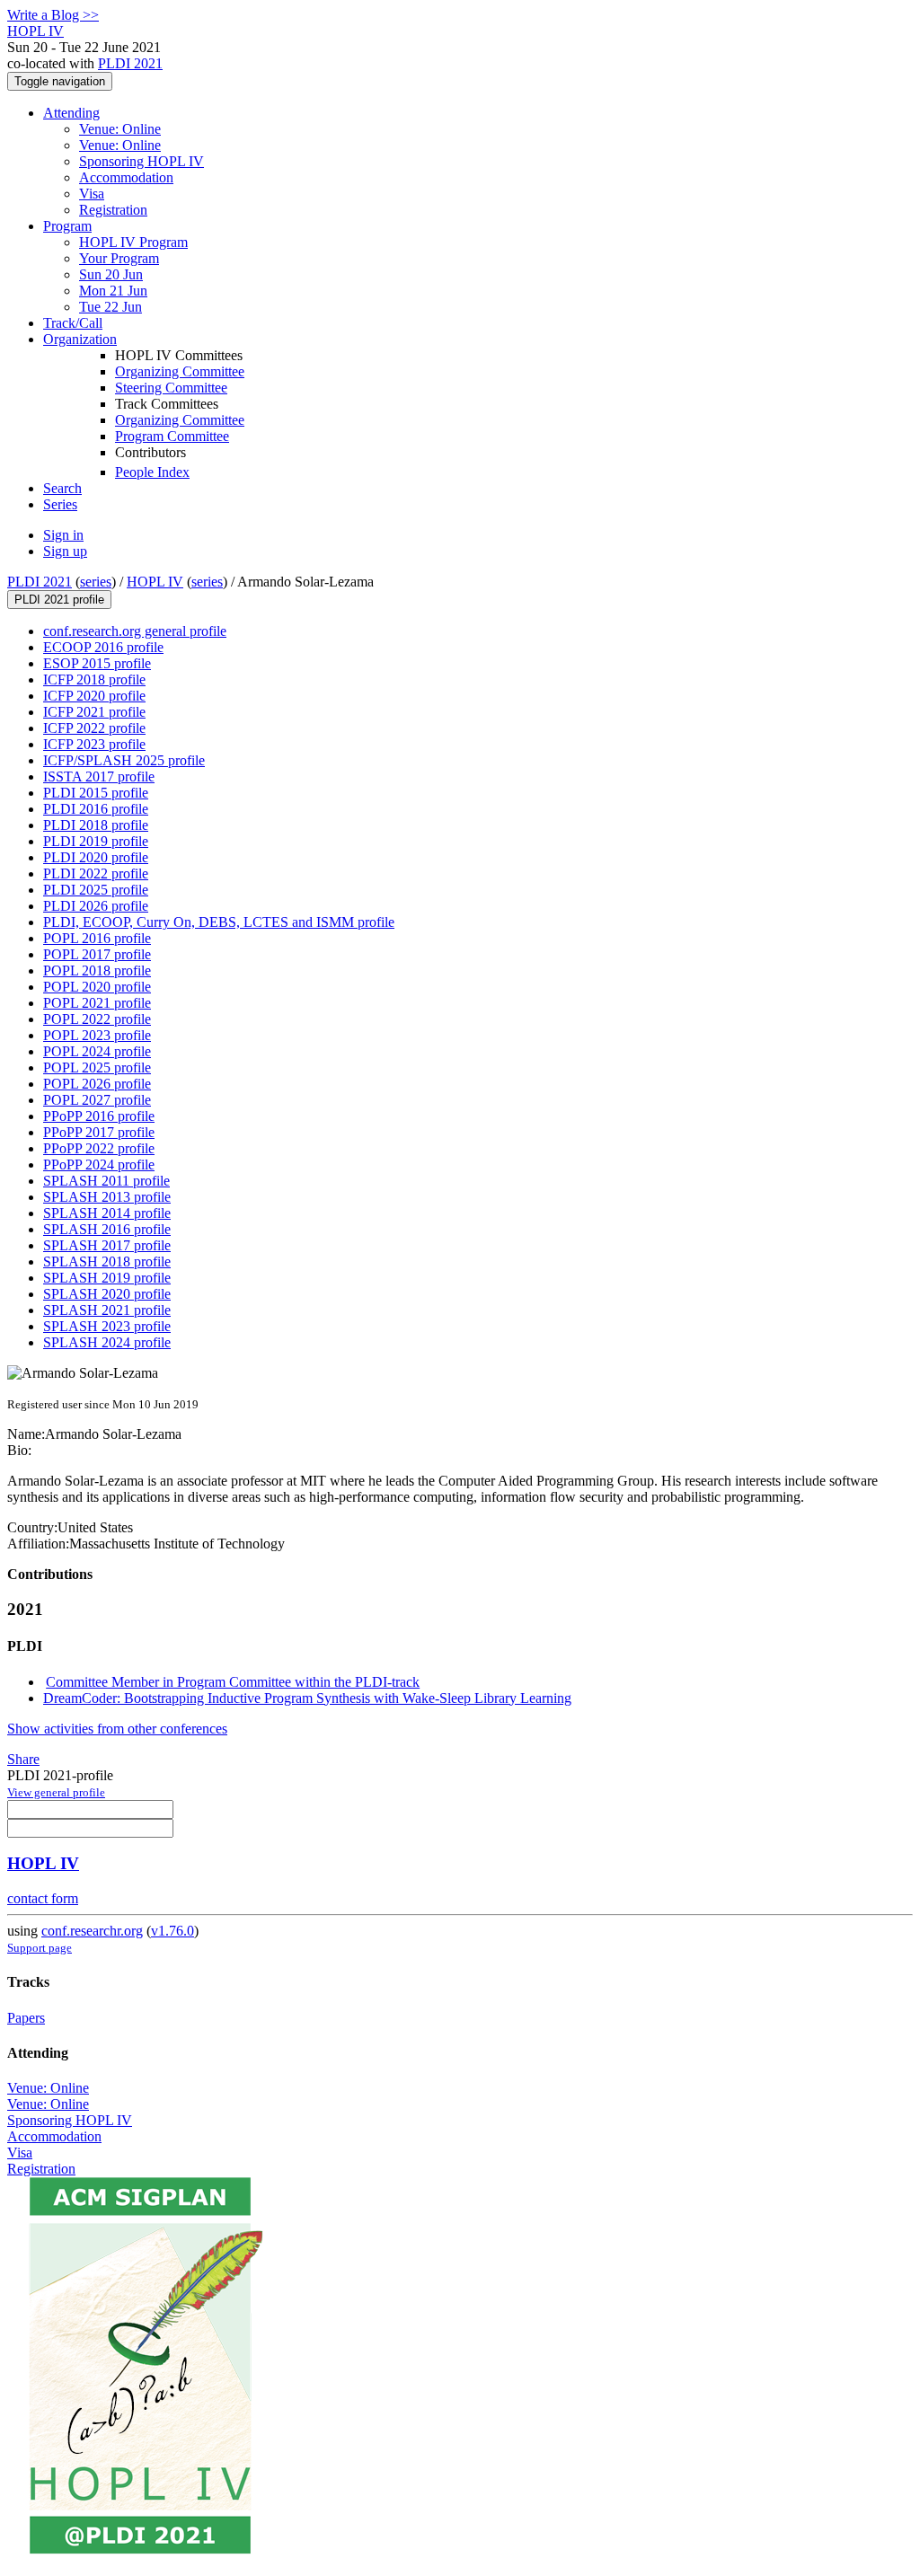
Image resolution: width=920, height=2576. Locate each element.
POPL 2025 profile (97, 1067)
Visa (92, 194)
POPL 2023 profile (97, 1035)
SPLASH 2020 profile (107, 1294)
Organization (80, 339)
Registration (113, 210)
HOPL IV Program (133, 242)
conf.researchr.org (92, 1931)
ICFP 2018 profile (94, 679)
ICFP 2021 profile (94, 712)
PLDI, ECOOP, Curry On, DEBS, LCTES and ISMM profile (219, 922)
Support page (40, 1948)
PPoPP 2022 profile (99, 1148)
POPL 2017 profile (97, 954)
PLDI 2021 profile (59, 600)
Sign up (65, 551)
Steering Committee (171, 388)
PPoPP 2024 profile (99, 1164)
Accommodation (126, 177)
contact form (43, 1898)
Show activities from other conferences (117, 1729)
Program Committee (172, 436)
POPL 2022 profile (97, 1019)
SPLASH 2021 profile (107, 1310)
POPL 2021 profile (97, 1003)
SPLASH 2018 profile (107, 1262)
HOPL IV (155, 582)
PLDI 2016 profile (96, 809)
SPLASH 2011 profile (106, 1181)
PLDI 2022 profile (96, 873)
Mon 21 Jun (113, 291)
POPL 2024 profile (97, 1051)
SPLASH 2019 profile (107, 1278)
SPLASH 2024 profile (107, 1342)
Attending (71, 113)
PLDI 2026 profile (96, 906)
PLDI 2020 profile (96, 857)
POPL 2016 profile (97, 938)
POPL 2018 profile (97, 970)
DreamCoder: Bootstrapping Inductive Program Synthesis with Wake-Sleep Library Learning (307, 1698)
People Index (152, 472)
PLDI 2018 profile (96, 825)
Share (23, 1759)
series (96, 582)
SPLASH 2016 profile (107, 1229)
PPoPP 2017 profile (99, 1132)
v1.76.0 (172, 1931)
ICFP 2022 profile (94, 728)
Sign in (63, 535)
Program (67, 226)
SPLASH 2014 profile (107, 1213)
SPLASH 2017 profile (107, 1245)
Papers (26, 2018)
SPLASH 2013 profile (107, 1197)
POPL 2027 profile (97, 1100)
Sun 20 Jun (111, 274)
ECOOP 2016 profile (103, 647)
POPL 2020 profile (97, 987)
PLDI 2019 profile (96, 841)
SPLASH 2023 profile (107, 1326)
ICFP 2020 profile (94, 696)
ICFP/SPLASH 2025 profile (124, 760)
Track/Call (73, 323)
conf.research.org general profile (135, 631)
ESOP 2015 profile (97, 663)
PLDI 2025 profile (96, 890)
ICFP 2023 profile (94, 744)
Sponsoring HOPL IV (142, 161)
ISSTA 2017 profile (99, 776)
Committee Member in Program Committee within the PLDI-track (233, 1682)
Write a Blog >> (53, 15)
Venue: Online (120, 129)
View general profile (56, 1792)
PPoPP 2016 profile (99, 1116)
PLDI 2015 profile (96, 793)
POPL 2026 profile (97, 1084)
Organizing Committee (180, 371)
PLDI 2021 (130, 63)
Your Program (119, 258)
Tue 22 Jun (111, 307)
